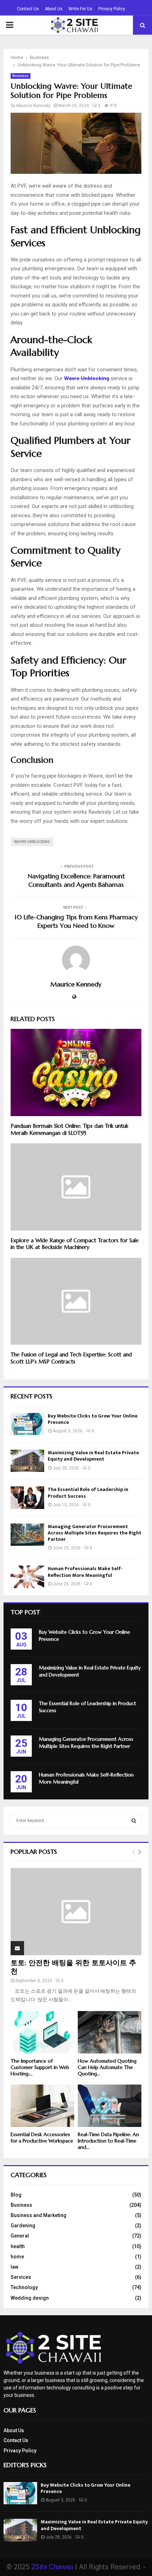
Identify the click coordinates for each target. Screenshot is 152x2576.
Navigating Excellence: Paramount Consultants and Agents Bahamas (76, 880)
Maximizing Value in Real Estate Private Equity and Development (93, 1456)
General (20, 2236)
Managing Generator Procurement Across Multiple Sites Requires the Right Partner (95, 1533)
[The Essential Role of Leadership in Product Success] (27, 1498)
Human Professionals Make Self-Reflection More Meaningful (85, 1572)
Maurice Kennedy (33, 106)
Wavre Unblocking (32, 842)
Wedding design (30, 2298)
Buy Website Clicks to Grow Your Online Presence (93, 1419)
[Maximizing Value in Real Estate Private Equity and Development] (27, 1461)
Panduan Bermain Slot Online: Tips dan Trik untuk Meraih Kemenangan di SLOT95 (69, 1129)
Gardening (23, 2226)
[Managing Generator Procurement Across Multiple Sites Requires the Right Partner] (27, 1535)
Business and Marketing (39, 2215)
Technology (24, 2287)
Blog (16, 2195)
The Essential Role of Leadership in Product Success (88, 1493)
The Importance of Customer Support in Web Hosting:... (40, 2067)
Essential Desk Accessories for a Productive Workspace (42, 2138)
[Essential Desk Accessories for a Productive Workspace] (42, 2106)
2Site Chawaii (52, 2567)
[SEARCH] (134, 1821)
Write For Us (80, 9)
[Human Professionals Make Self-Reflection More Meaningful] (27, 1577)
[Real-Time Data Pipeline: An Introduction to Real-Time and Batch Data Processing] (110, 2106)
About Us (54, 9)
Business (21, 76)
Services (21, 2277)
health (18, 2246)
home (17, 2257)
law (14, 2267)
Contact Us (28, 9)
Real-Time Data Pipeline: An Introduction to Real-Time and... (108, 2141)
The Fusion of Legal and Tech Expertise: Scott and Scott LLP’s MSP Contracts (71, 1358)
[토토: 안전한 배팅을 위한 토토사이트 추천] (76, 1912)
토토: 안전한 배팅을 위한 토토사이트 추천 (73, 1967)
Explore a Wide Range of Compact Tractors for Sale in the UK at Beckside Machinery (75, 1244)
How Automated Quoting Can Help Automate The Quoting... (107, 2067)
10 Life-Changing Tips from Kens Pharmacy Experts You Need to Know (76, 921)
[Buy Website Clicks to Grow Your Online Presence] (27, 1424)
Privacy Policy (112, 9)
